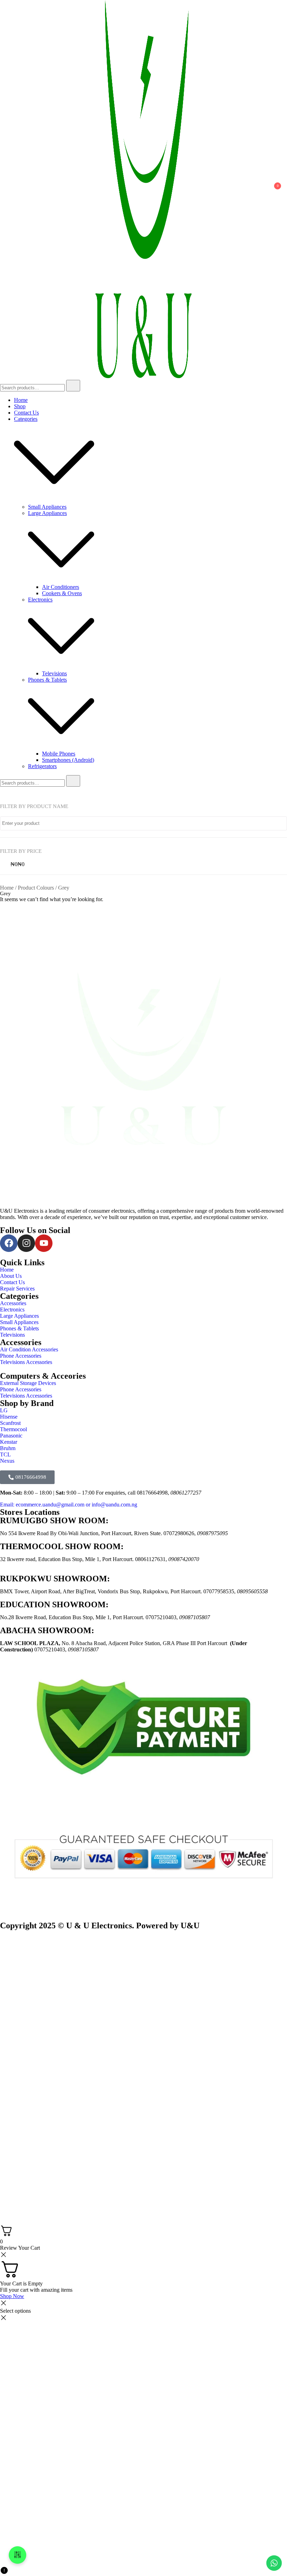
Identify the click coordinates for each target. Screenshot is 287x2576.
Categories (26, 419)
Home (21, 400)
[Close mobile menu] (274, 14)
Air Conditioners (61, 587)
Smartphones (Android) (68, 760)
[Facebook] (9, 1243)
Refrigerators (42, 766)
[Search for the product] (73, 386)
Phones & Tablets (47, 680)
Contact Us (26, 413)
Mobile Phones (59, 754)
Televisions (54, 673)
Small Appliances (47, 507)
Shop (20, 406)
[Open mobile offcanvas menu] (3, 190)
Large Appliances (47, 513)
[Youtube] (44, 1243)
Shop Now (12, 2296)
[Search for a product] (13, 190)
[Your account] (257, 190)
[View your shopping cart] (274, 192)
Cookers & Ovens (62, 593)
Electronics (40, 600)
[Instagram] (26, 1243)
